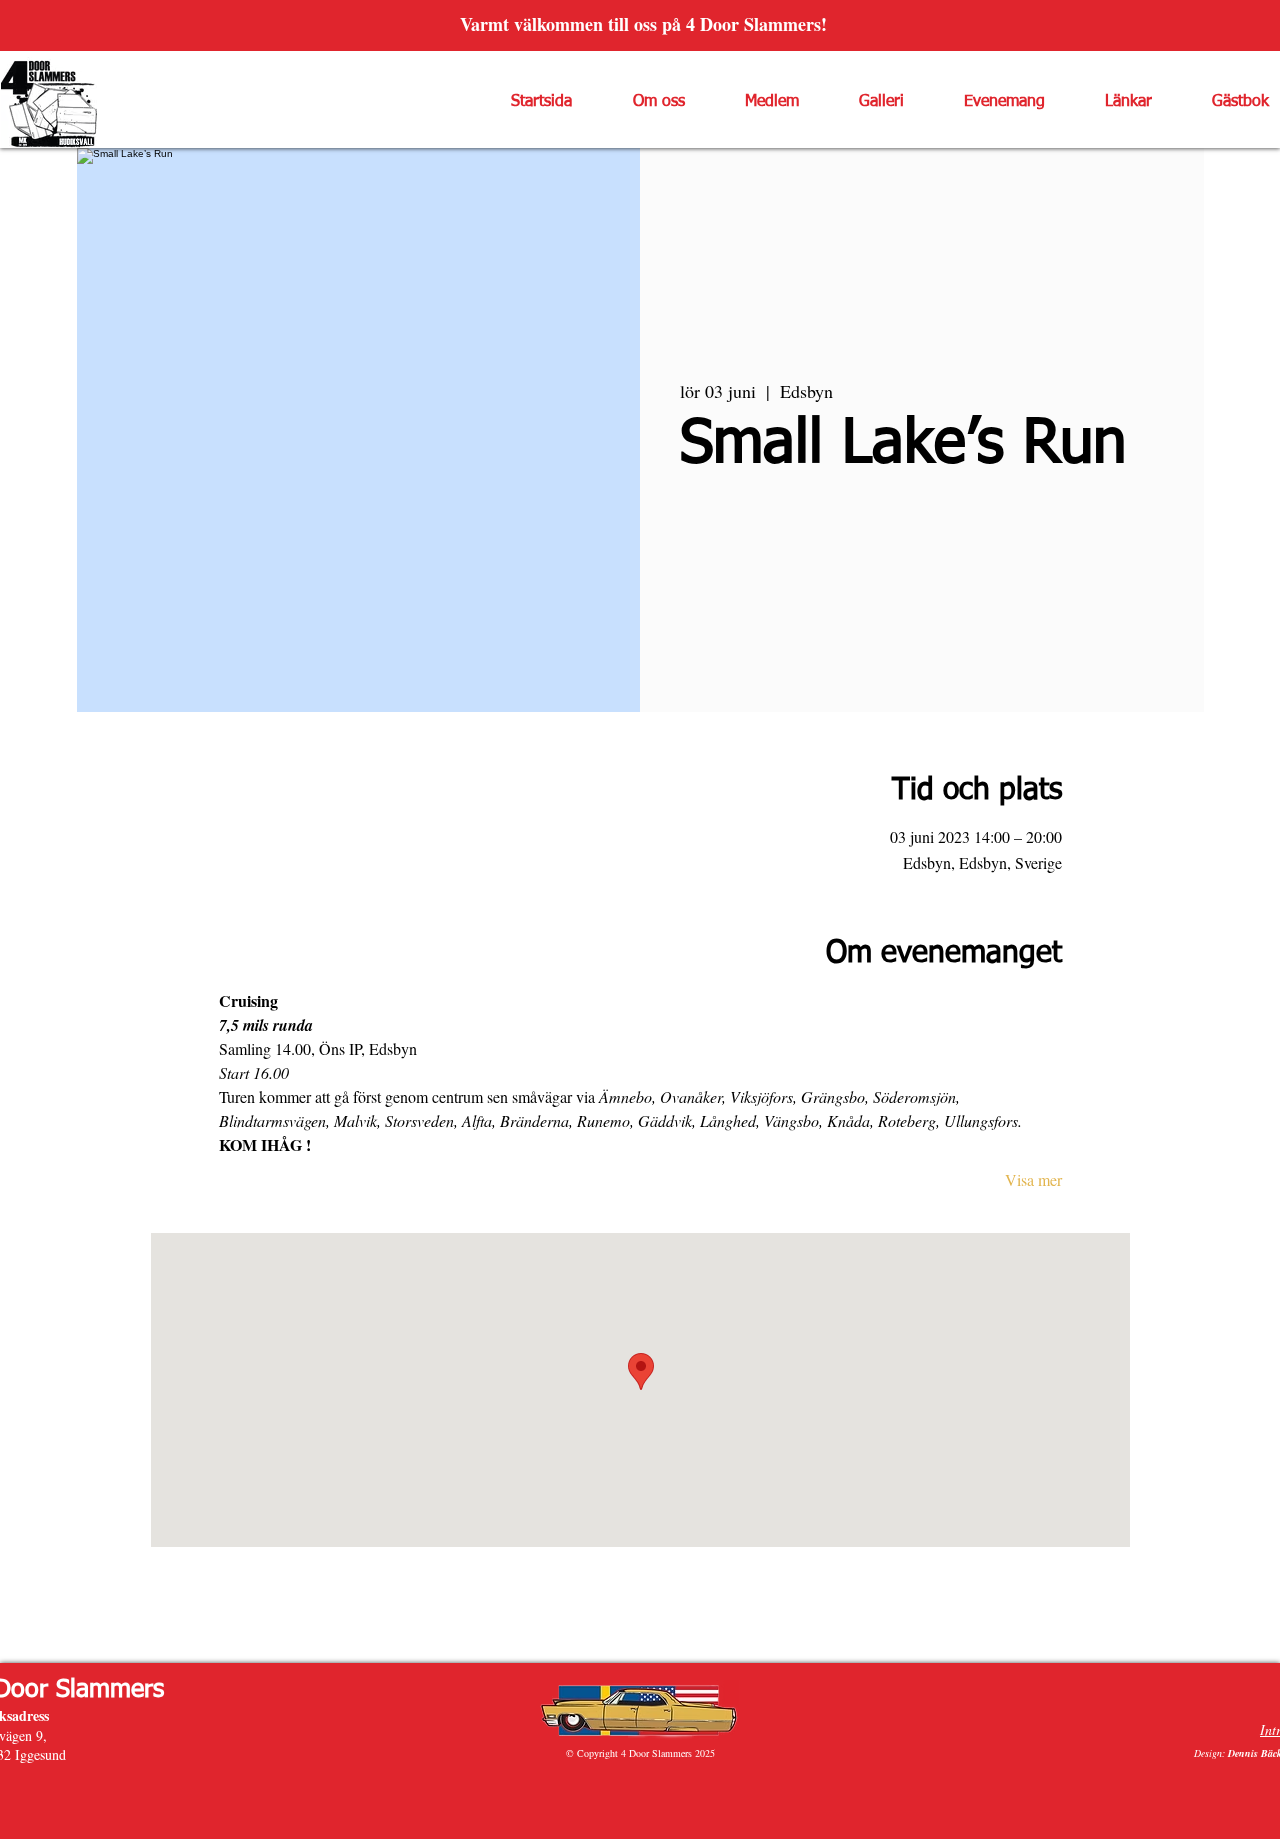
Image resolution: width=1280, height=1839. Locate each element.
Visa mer (1033, 1179)
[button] (643, 102)
